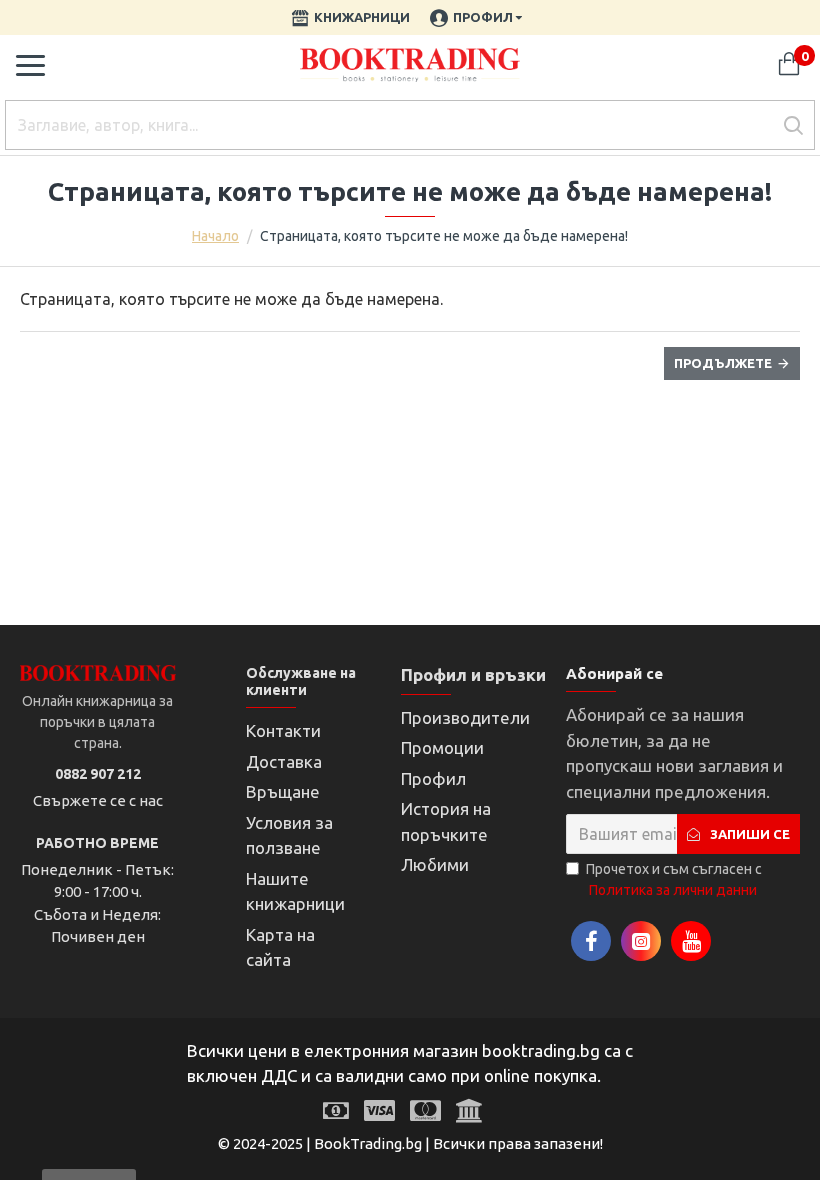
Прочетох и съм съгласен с (674, 879)
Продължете (723, 363)
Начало (215, 236)
